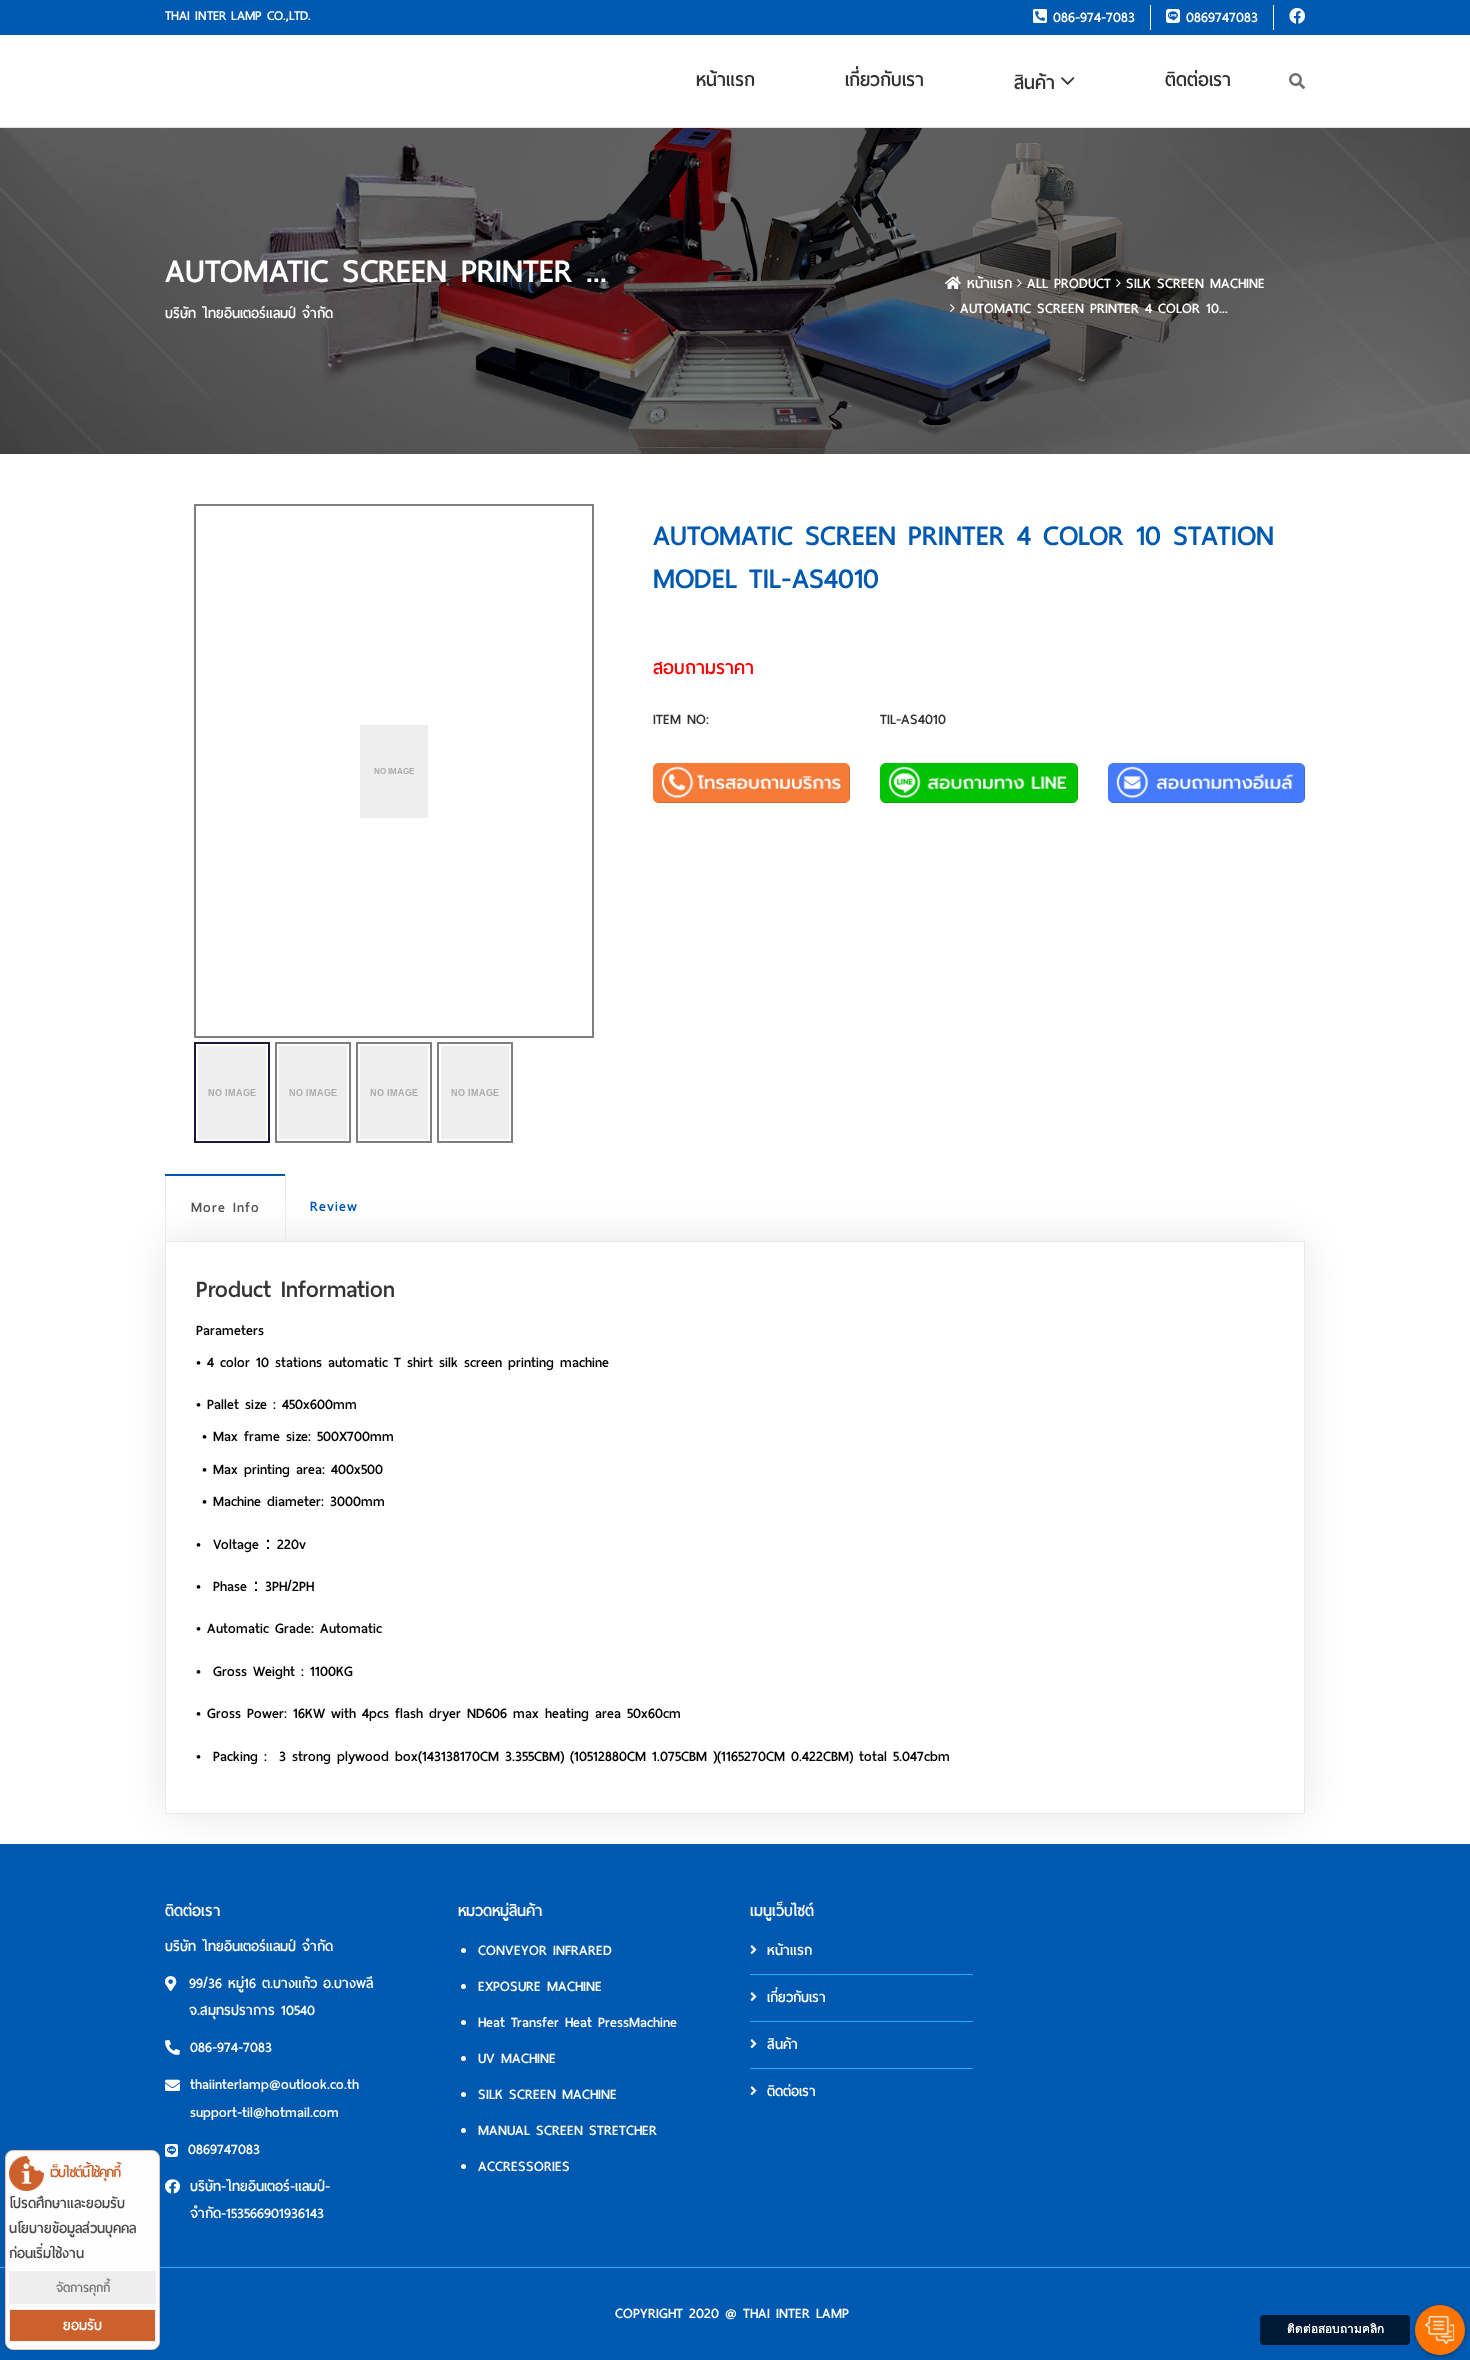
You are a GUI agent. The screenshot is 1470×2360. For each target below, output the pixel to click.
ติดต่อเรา (1198, 79)
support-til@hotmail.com (264, 2112)
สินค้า (1034, 82)
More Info (225, 1207)
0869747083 (1219, 17)
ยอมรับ (82, 2325)
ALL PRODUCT (1069, 283)
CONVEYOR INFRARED (545, 1950)
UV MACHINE (517, 2058)
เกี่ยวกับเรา (884, 79)
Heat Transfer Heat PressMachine (577, 2022)
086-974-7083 (1091, 17)
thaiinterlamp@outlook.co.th (274, 2084)
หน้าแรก (725, 79)
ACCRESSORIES (524, 2166)
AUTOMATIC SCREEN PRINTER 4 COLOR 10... (1094, 308)
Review (334, 1206)
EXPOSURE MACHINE (540, 1986)
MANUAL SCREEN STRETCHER (567, 2130)
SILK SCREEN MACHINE (1195, 283)
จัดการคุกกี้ (83, 2287)
